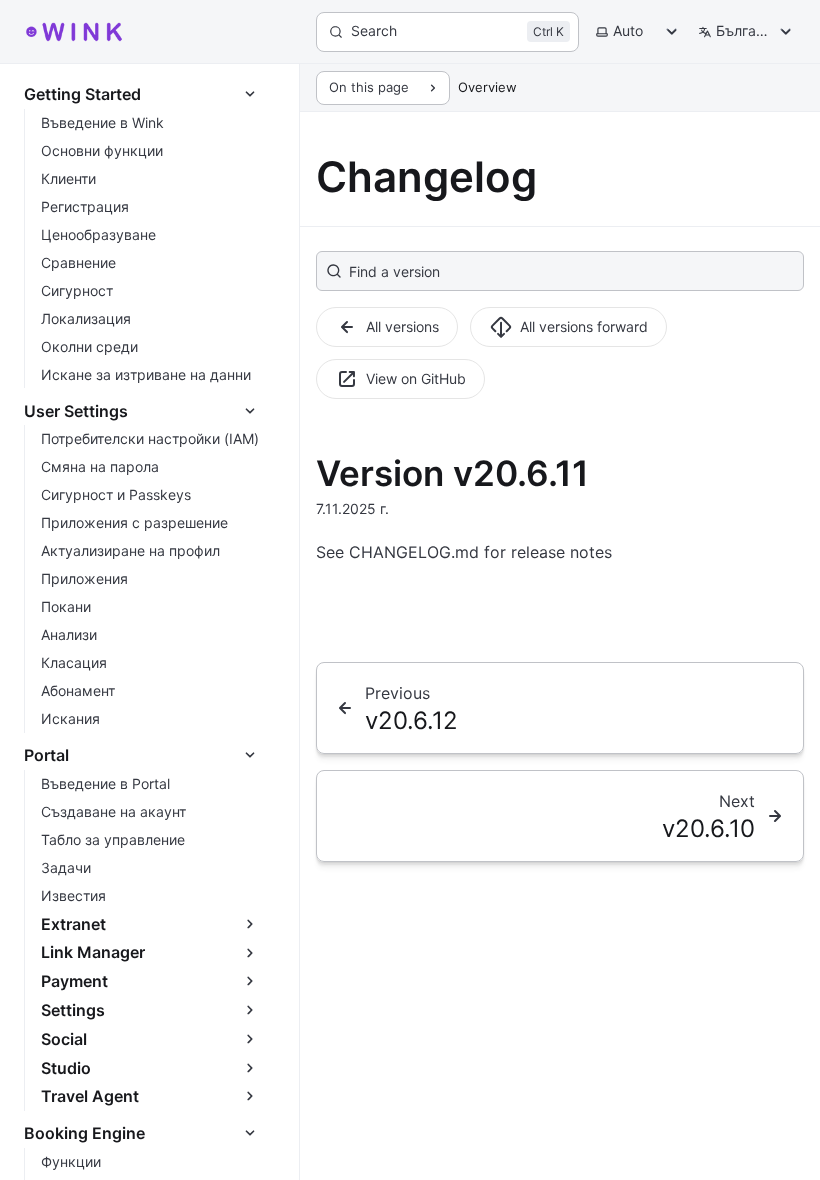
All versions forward (584, 326)
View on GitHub (416, 378)
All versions (402, 326)
